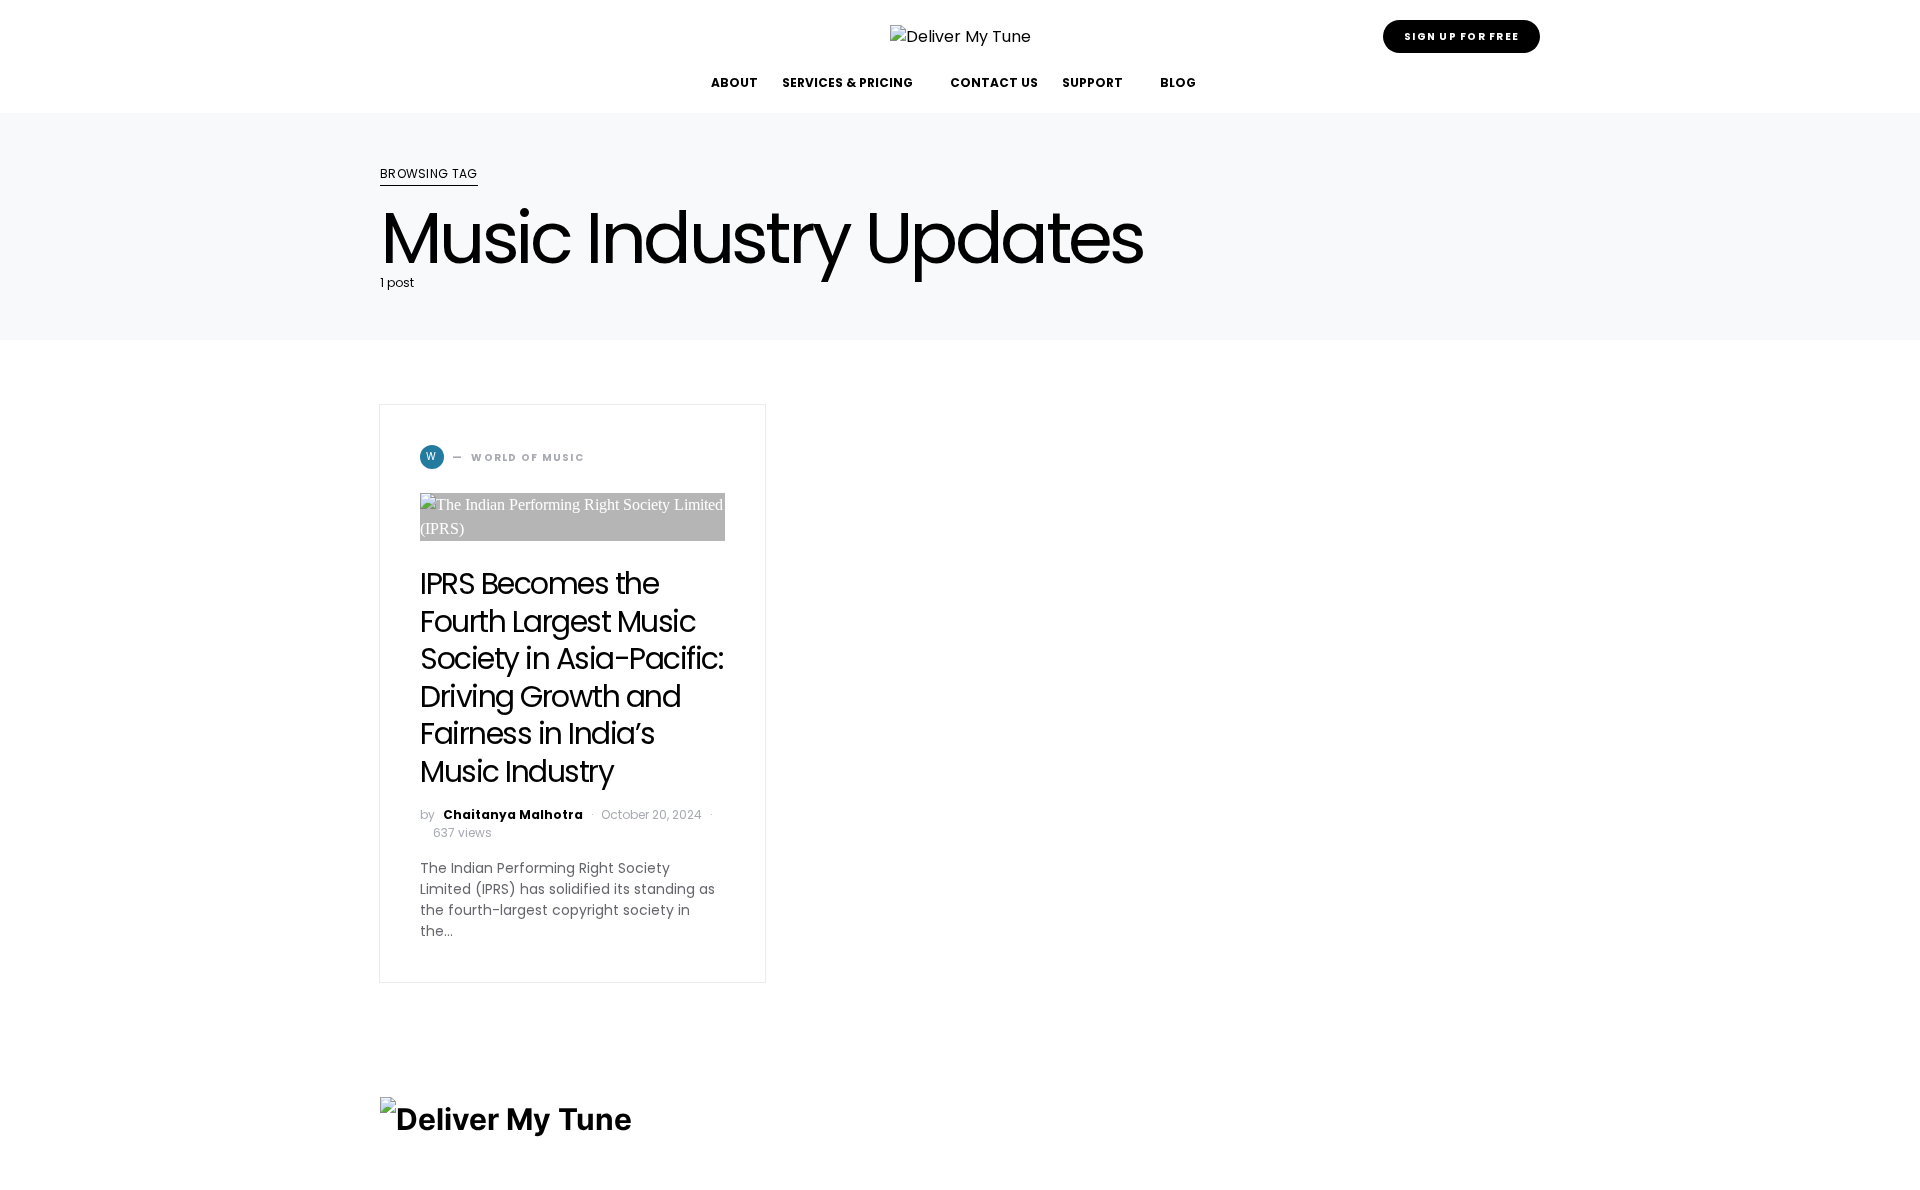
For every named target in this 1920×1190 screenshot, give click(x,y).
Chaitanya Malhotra (513, 814)
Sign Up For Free (1461, 36)
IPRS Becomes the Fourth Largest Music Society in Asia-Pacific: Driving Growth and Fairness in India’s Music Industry (571, 677)
